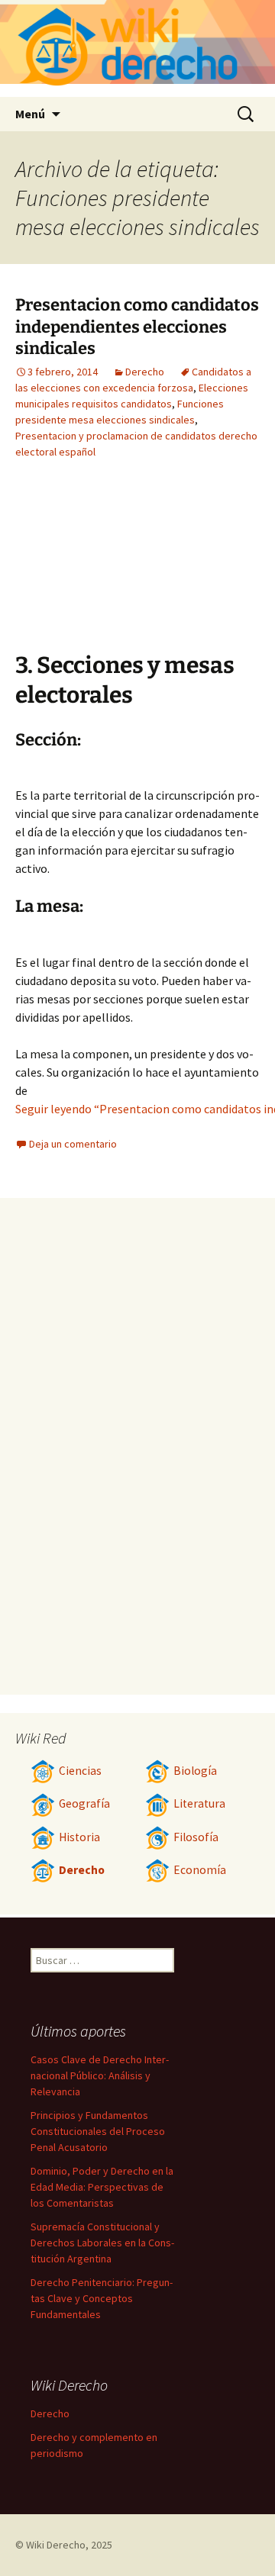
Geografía (84, 1803)
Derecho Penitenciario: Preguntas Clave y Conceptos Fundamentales (102, 2298)
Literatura (199, 1803)
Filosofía (196, 1837)
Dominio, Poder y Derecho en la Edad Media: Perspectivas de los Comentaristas (102, 2187)
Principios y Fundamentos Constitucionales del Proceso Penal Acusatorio (98, 2131)
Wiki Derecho (56, 2545)
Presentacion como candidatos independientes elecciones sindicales (137, 327)
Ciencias (80, 1771)
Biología (195, 1771)
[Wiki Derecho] (137, 48)
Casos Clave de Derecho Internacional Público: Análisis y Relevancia (100, 2075)
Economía (200, 1870)
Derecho (145, 372)
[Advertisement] (176, 567)
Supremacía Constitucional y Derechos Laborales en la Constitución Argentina (102, 2243)
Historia (79, 1837)
